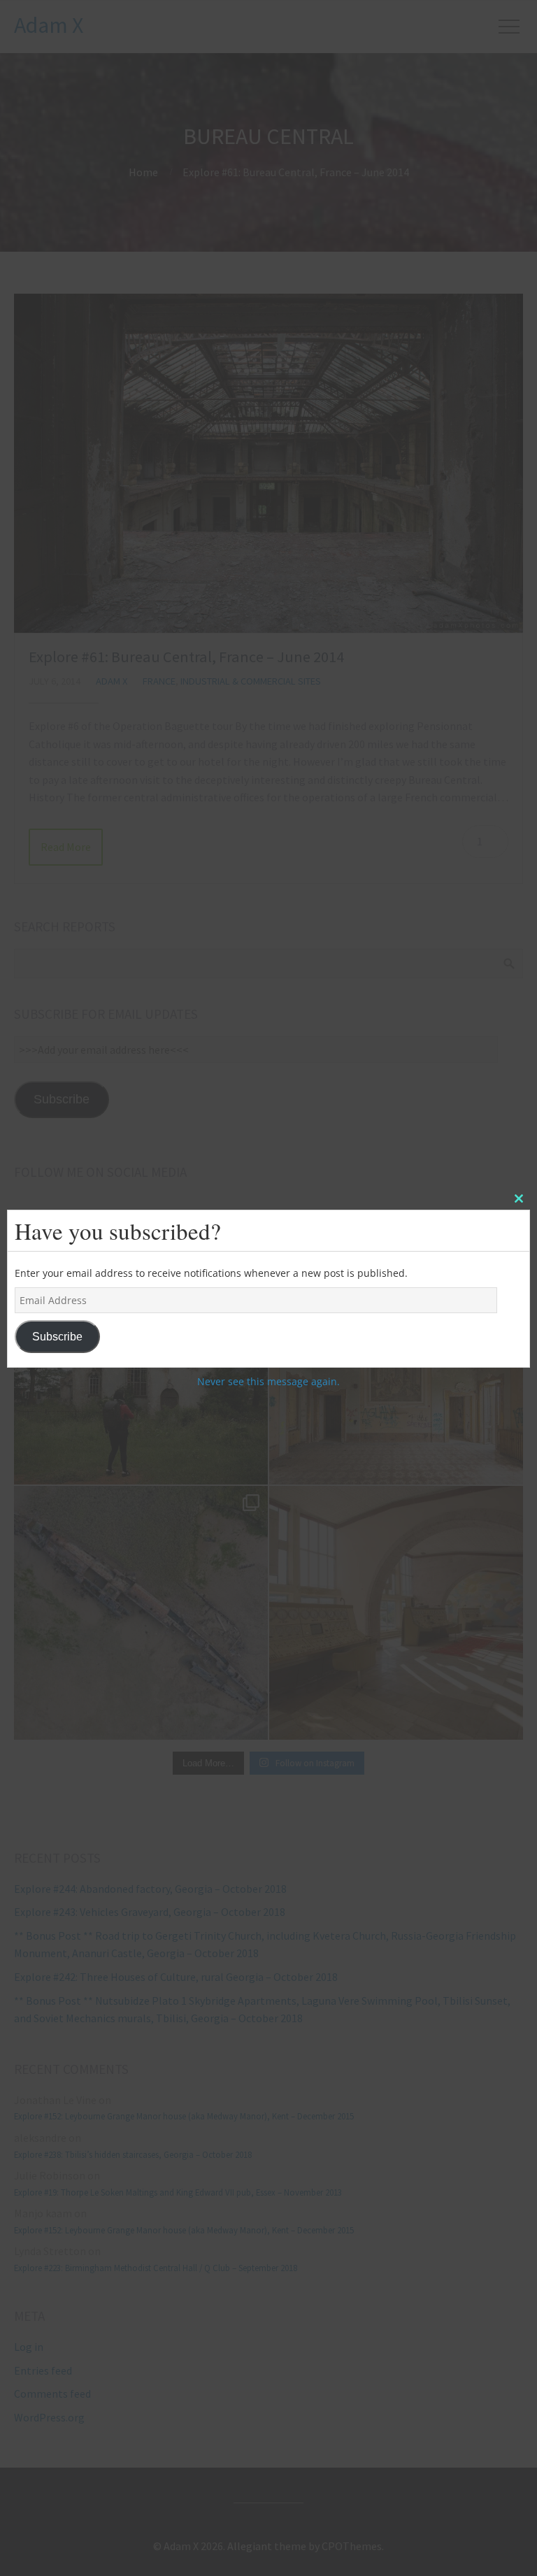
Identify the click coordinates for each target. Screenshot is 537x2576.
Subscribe (57, 1337)
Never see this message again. (268, 1381)
